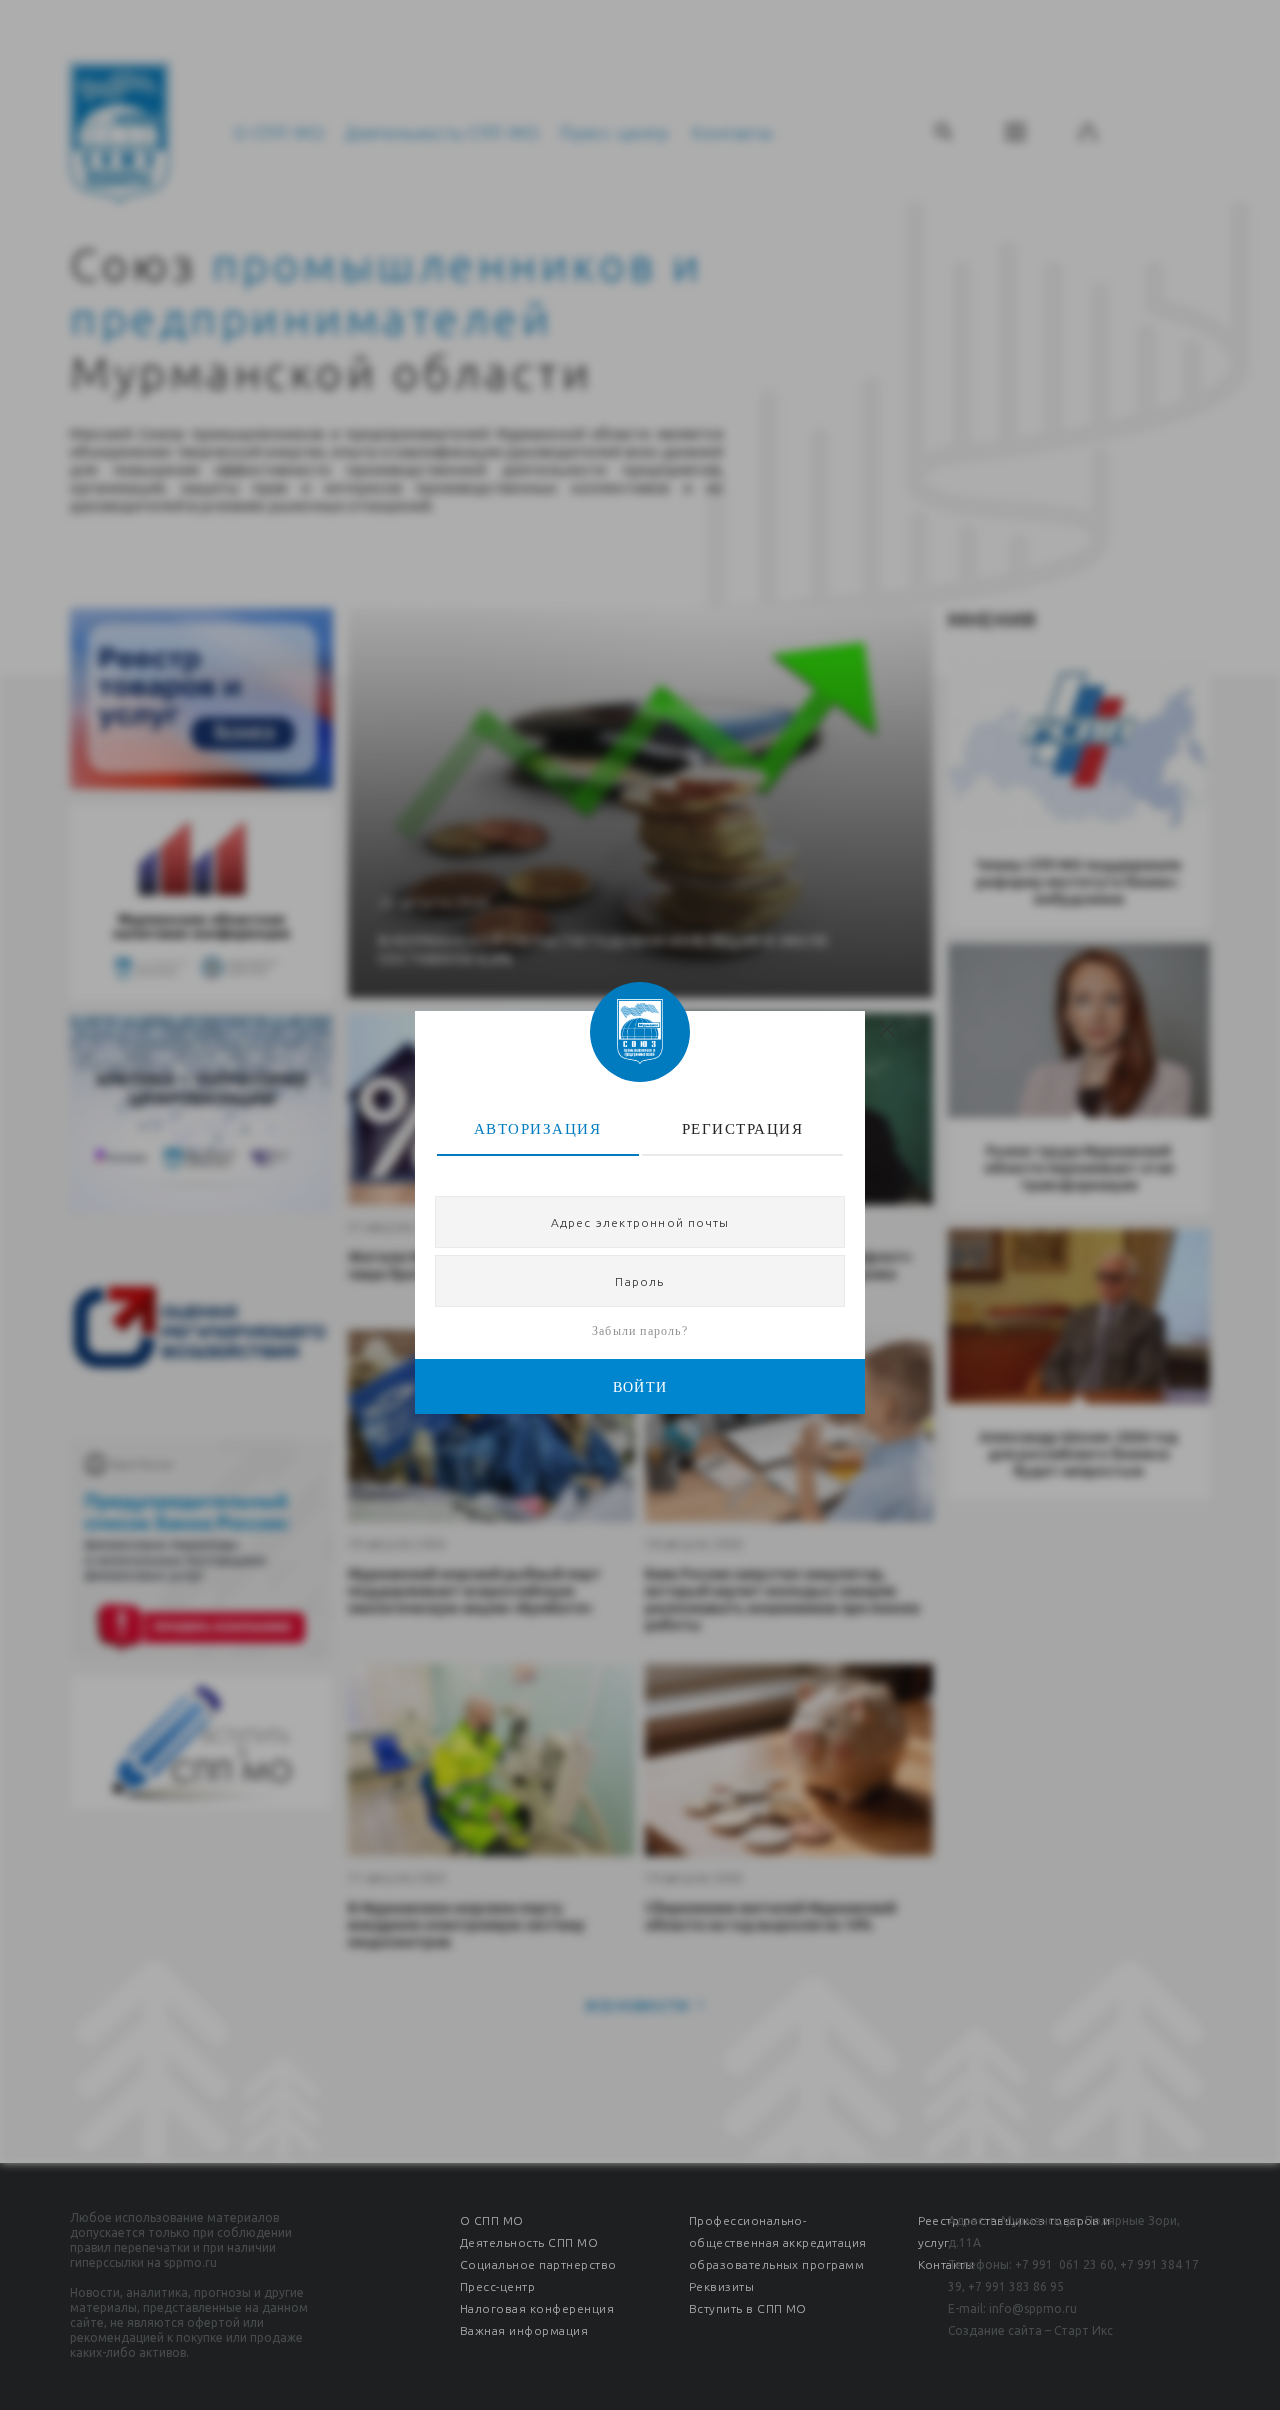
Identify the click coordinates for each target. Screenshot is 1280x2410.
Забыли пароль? (640, 1331)
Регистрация (743, 1129)
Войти (640, 1387)
